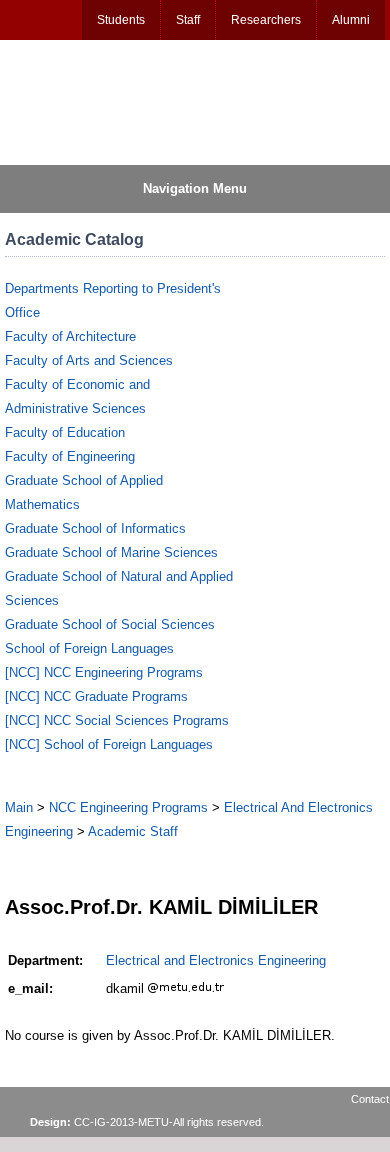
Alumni (351, 20)
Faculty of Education (65, 432)
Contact (370, 1099)
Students (121, 20)
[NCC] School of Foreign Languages (109, 744)
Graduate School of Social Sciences (110, 624)
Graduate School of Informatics (95, 528)
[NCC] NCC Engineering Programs (104, 672)
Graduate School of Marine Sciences (111, 552)
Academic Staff (133, 831)
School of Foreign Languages (89, 648)
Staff (188, 20)
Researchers (266, 20)
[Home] (101, 101)
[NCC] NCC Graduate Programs (96, 696)
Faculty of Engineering (70, 456)
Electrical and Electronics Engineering (216, 960)
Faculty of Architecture (70, 336)
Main (19, 807)
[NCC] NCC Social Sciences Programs (117, 720)
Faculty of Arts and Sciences (89, 360)
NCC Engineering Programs (128, 807)
